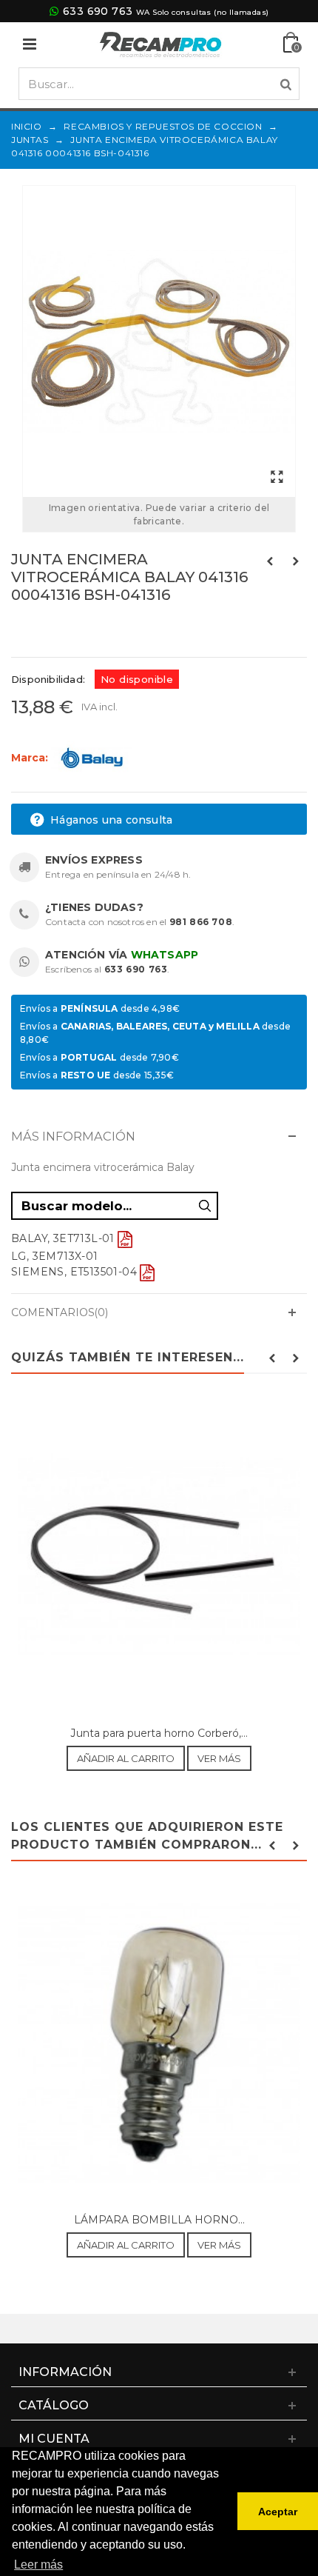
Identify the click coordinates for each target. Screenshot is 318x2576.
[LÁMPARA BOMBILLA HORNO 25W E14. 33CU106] (159, 2044)
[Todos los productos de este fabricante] (92, 757)
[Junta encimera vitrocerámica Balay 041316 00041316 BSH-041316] (159, 341)
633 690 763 (98, 11)
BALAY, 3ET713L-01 (63, 1238)
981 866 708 (201, 922)
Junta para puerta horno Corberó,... (159, 1733)
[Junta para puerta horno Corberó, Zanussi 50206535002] (159, 1557)
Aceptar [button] (278, 2512)
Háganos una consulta (110, 820)
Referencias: (44, 627)
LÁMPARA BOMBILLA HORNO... (159, 2220)
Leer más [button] (38, 2565)
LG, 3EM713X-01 (55, 1256)
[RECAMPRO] (160, 43)
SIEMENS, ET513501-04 (74, 1272)
